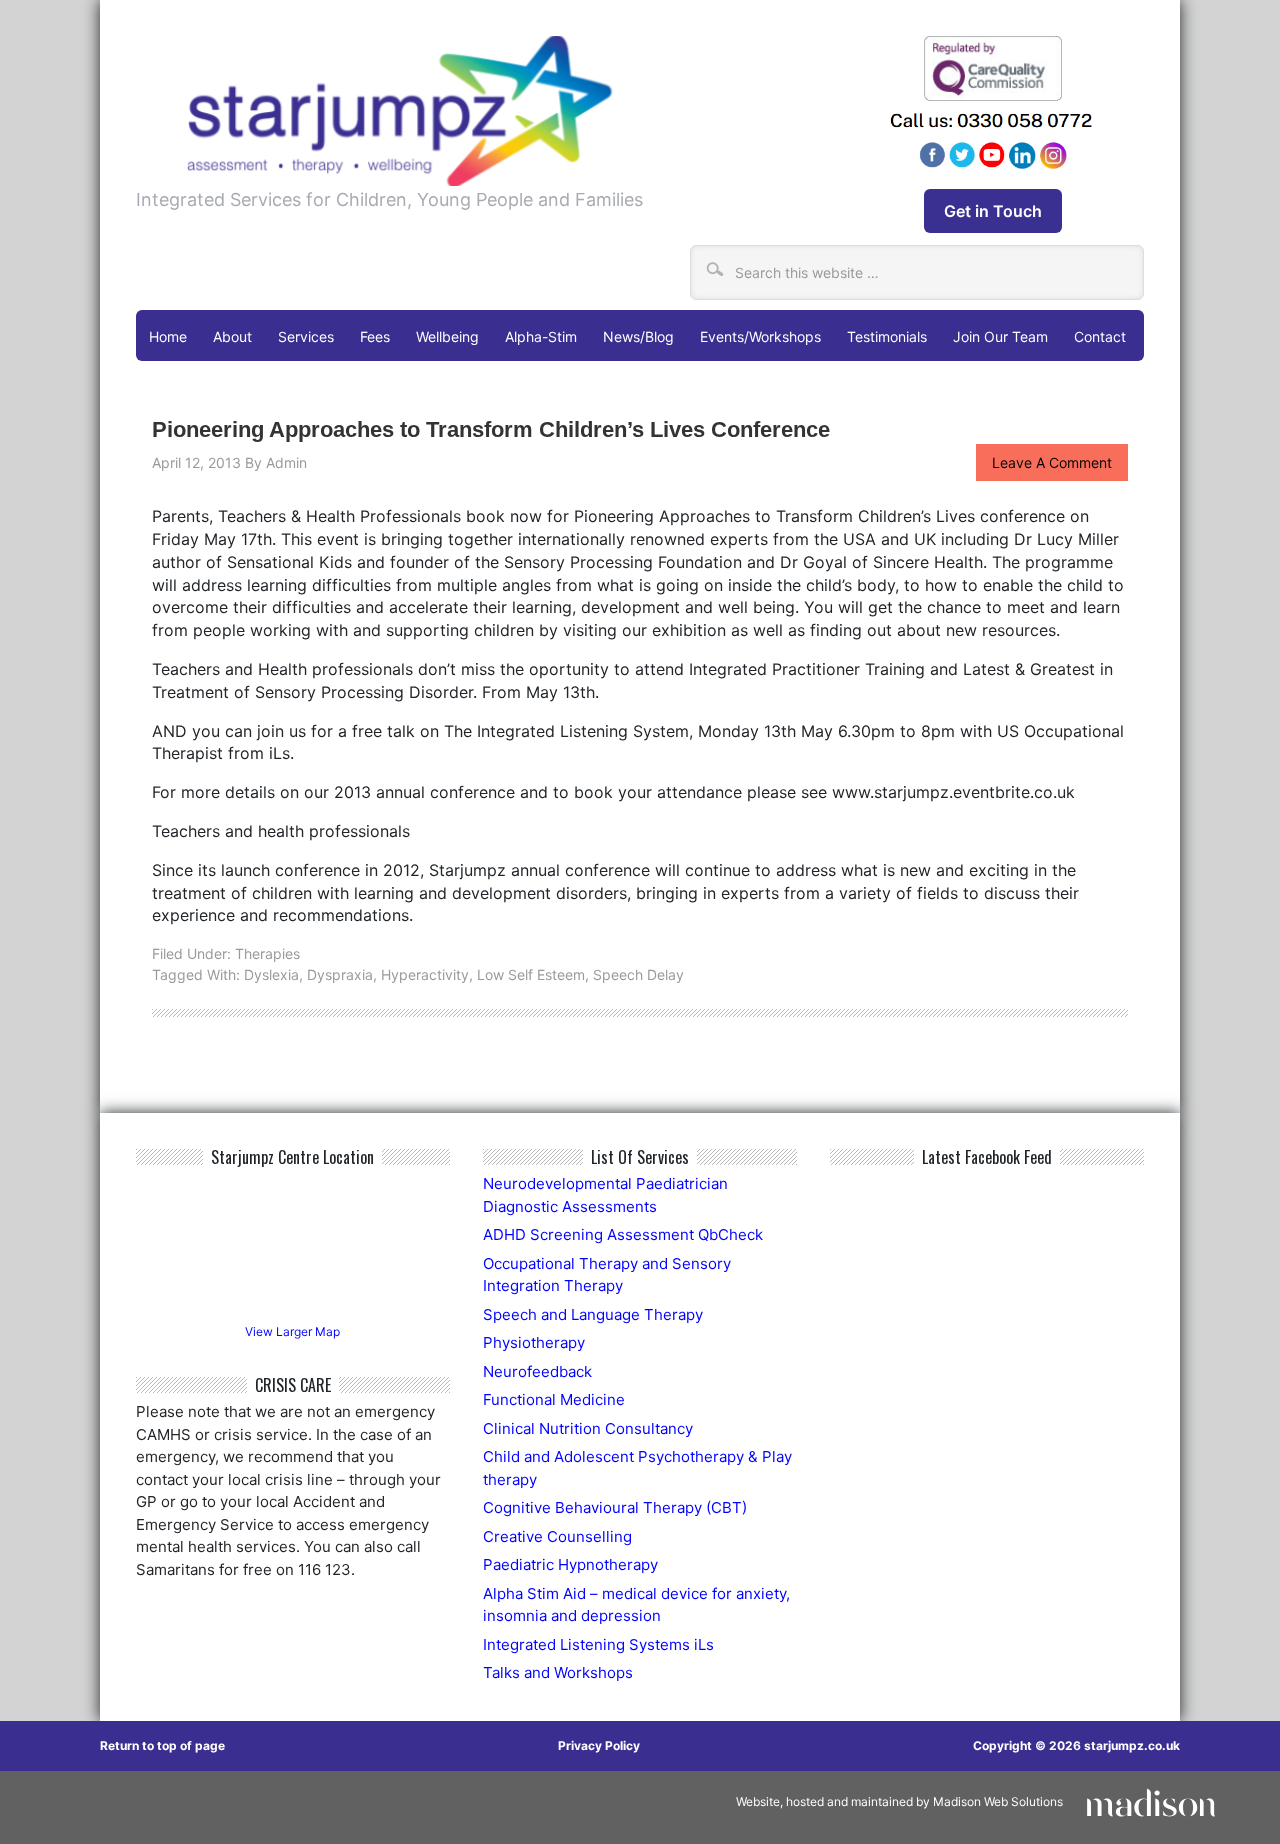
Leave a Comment (1052, 462)
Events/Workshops (760, 336)
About (232, 336)
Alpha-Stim (541, 336)
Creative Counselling (557, 1536)
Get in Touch (993, 211)
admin (286, 462)
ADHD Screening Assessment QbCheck (623, 1234)
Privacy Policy (599, 1745)
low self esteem (531, 974)
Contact (1100, 336)
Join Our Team (1000, 336)
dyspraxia (340, 974)
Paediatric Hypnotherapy (570, 1564)
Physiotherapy (534, 1342)
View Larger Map (292, 1331)
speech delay (638, 974)
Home (168, 336)
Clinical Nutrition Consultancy (588, 1428)
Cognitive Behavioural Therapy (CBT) (615, 1507)
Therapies (267, 953)
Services (306, 336)
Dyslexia (271, 974)
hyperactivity (425, 974)
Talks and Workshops (558, 1672)
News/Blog (638, 336)
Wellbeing (447, 336)
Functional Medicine (554, 1399)
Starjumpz (489, 111)
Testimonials (887, 336)
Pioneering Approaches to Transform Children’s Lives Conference (491, 429)
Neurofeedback (537, 1371)
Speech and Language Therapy (593, 1314)
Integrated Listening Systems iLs (598, 1644)
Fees (375, 336)
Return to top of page (162, 1745)
